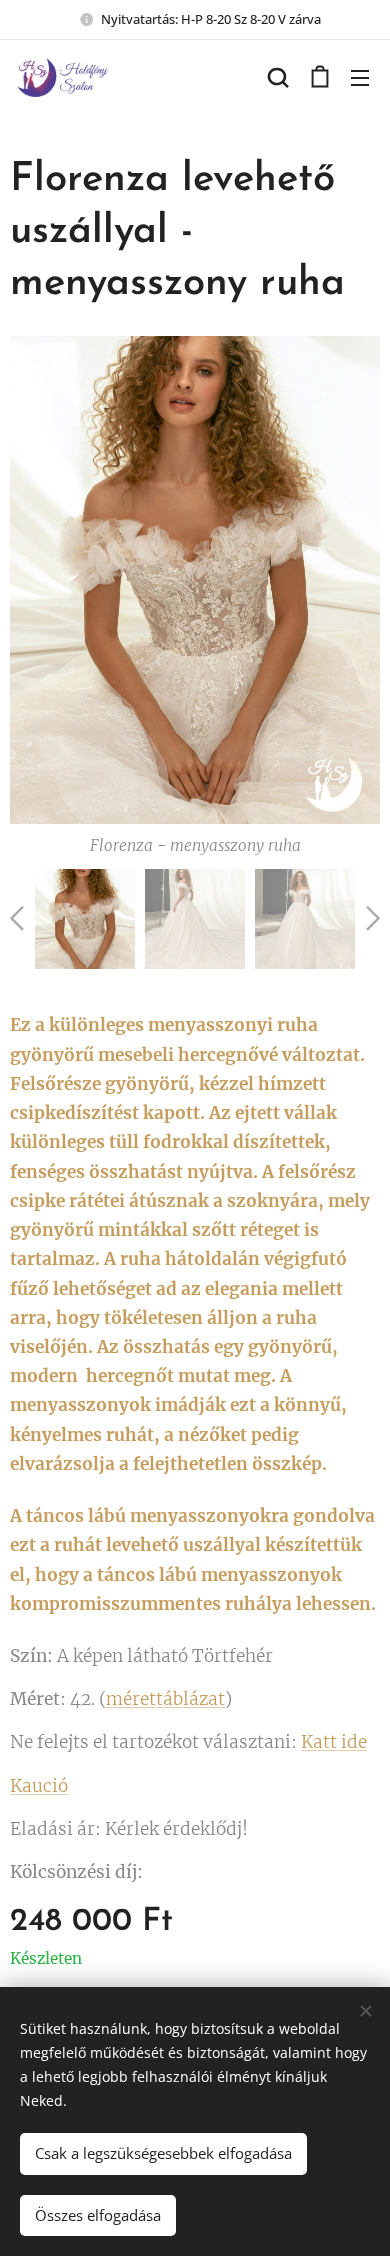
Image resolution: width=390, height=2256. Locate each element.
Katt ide (334, 1742)
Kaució (39, 1786)
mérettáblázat (165, 1699)
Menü (360, 77)
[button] (278, 77)
